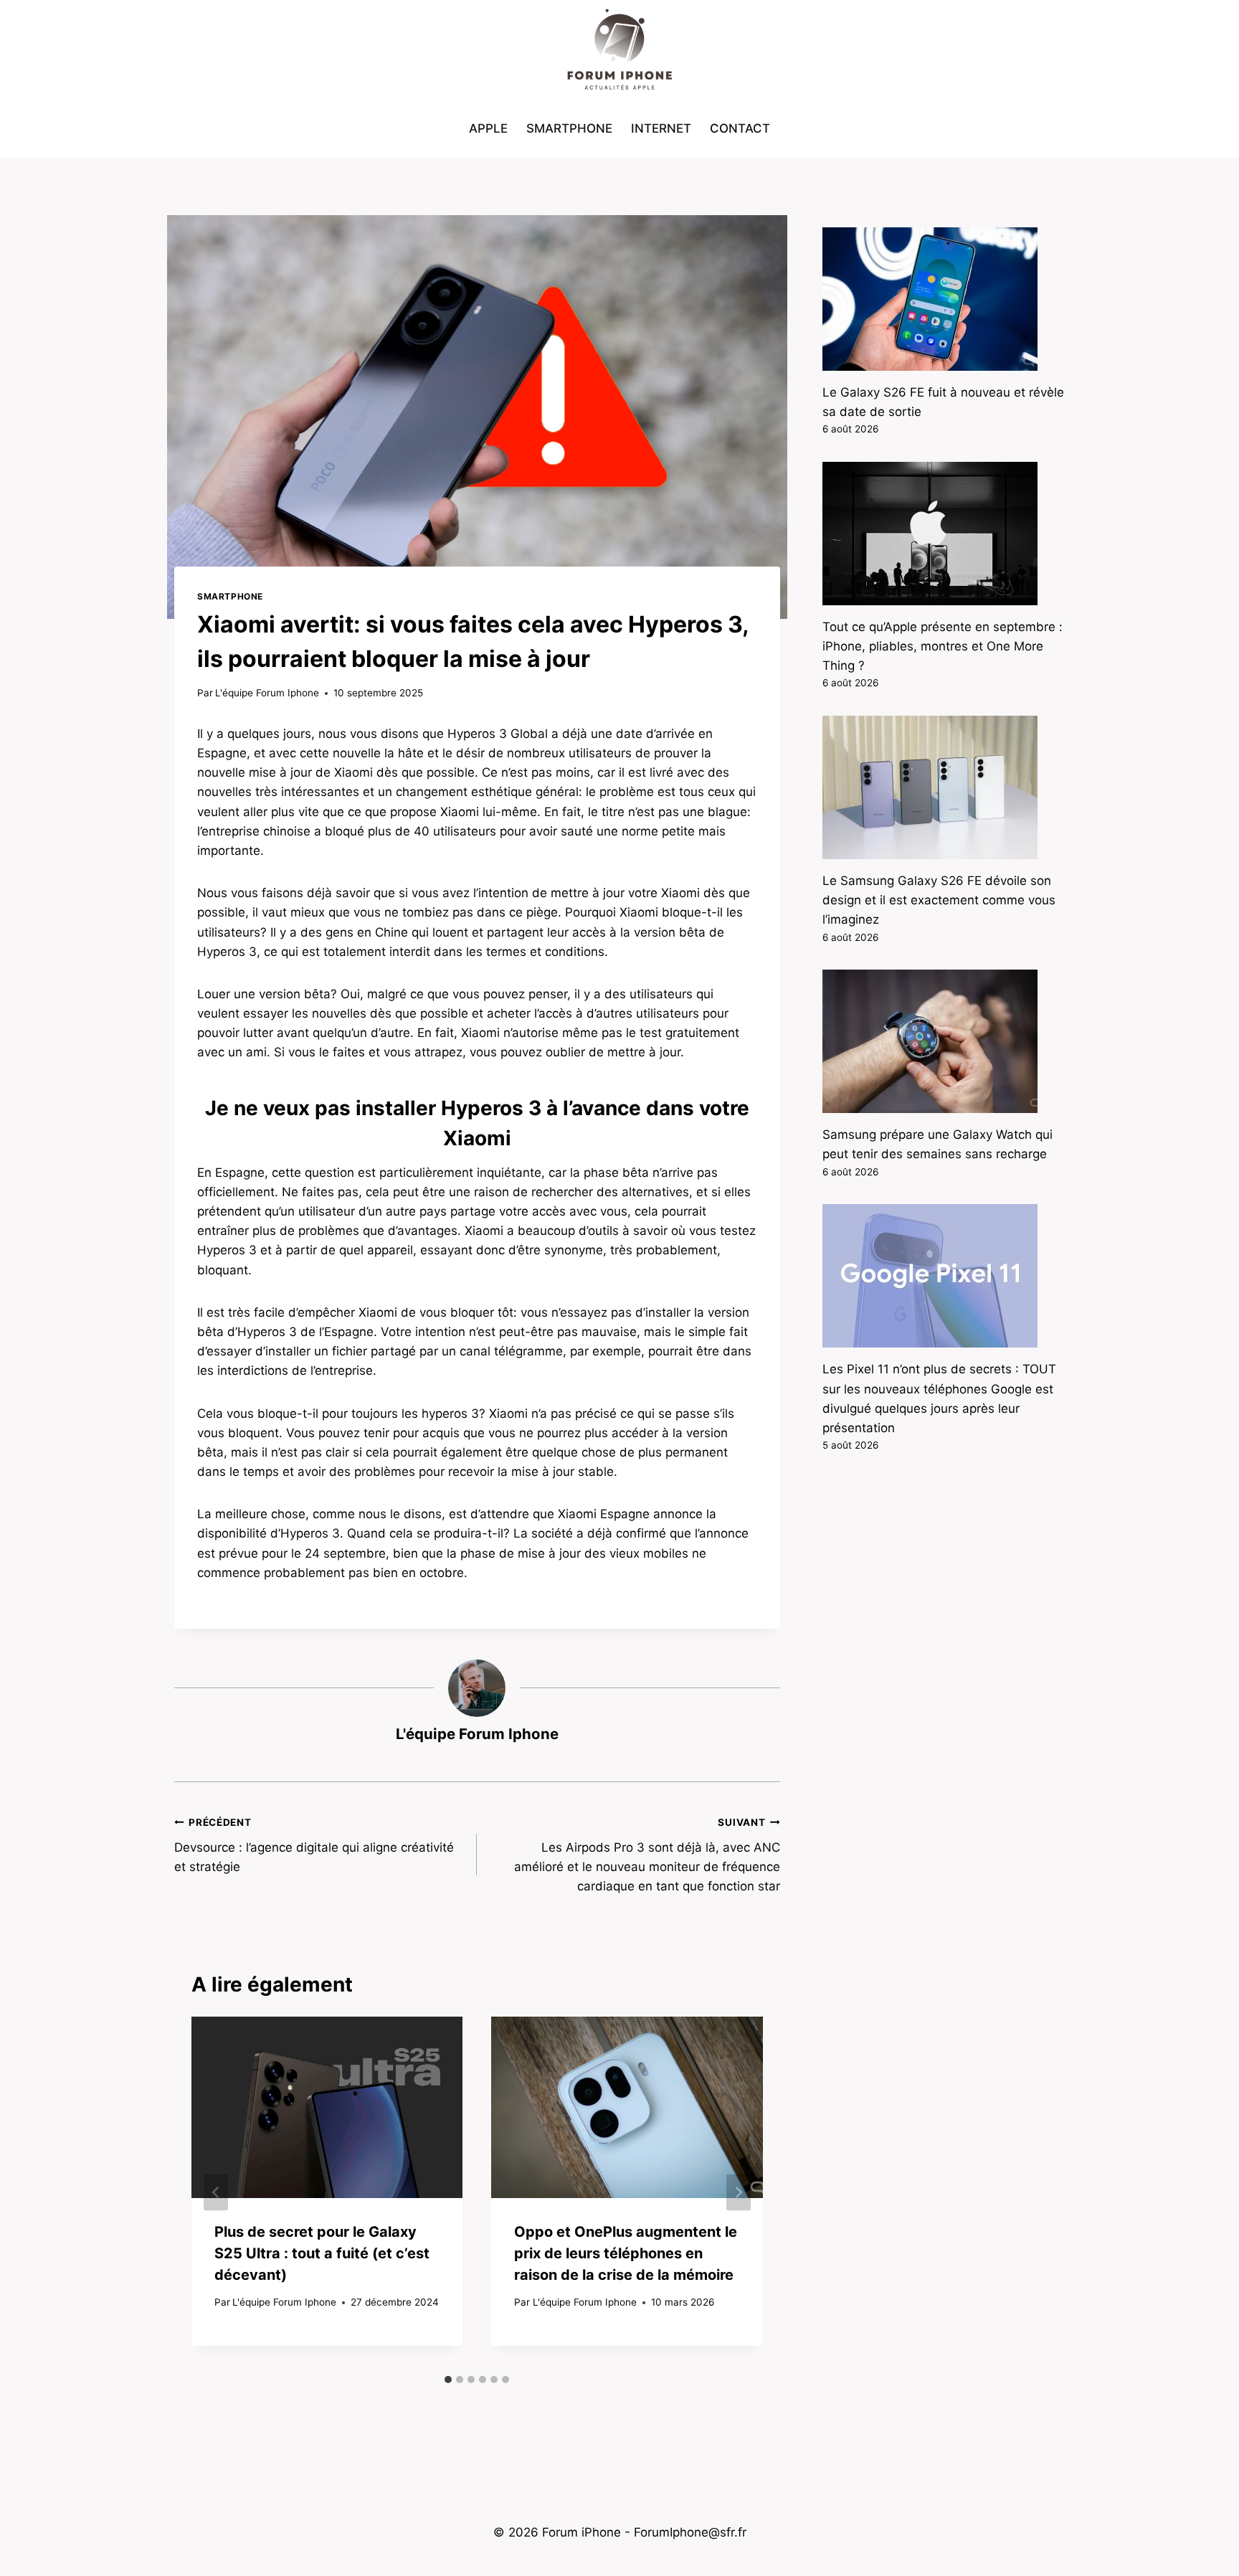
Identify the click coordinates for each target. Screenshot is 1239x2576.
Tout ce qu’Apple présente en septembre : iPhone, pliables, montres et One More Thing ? (943, 646)
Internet (661, 128)
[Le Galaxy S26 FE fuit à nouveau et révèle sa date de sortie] (944, 299)
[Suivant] (739, 2192)
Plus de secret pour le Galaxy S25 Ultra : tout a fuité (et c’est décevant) (322, 2253)
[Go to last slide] (216, 2192)
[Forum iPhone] (619, 50)
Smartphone (569, 128)
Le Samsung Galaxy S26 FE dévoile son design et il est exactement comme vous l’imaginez (939, 900)
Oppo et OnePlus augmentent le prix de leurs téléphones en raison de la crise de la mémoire (626, 2253)
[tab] (448, 2380)
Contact (740, 128)
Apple (488, 128)
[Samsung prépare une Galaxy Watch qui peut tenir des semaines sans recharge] (944, 1041)
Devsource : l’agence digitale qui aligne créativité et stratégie (314, 1845)
